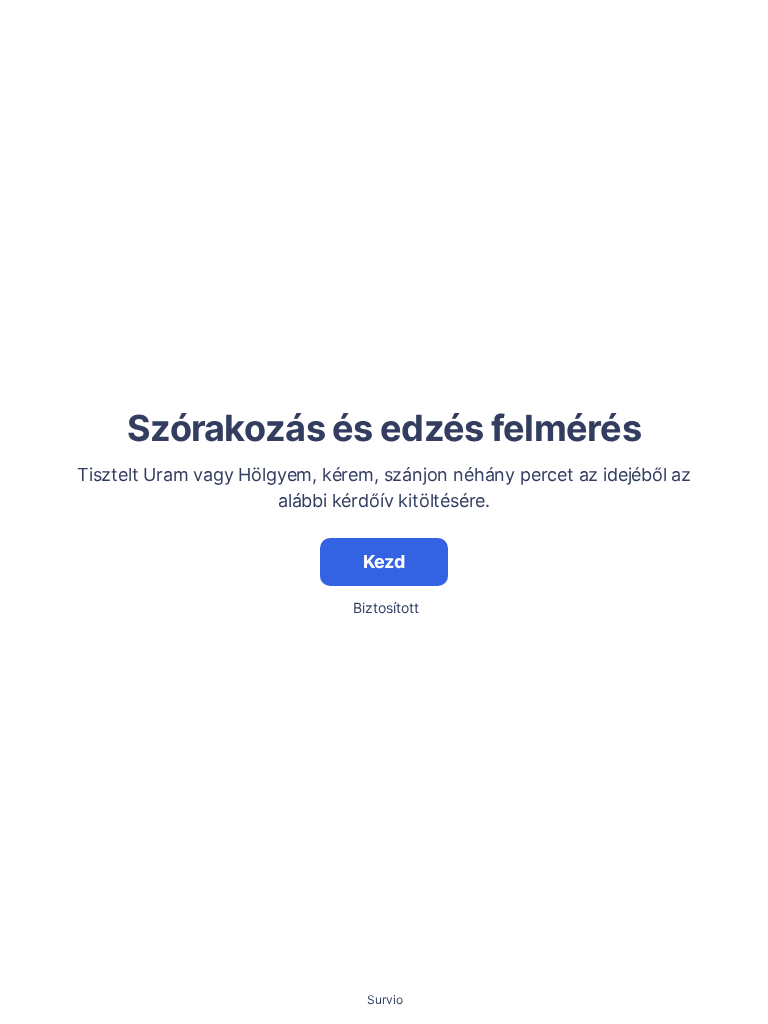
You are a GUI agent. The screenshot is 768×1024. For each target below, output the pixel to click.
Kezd (384, 561)
